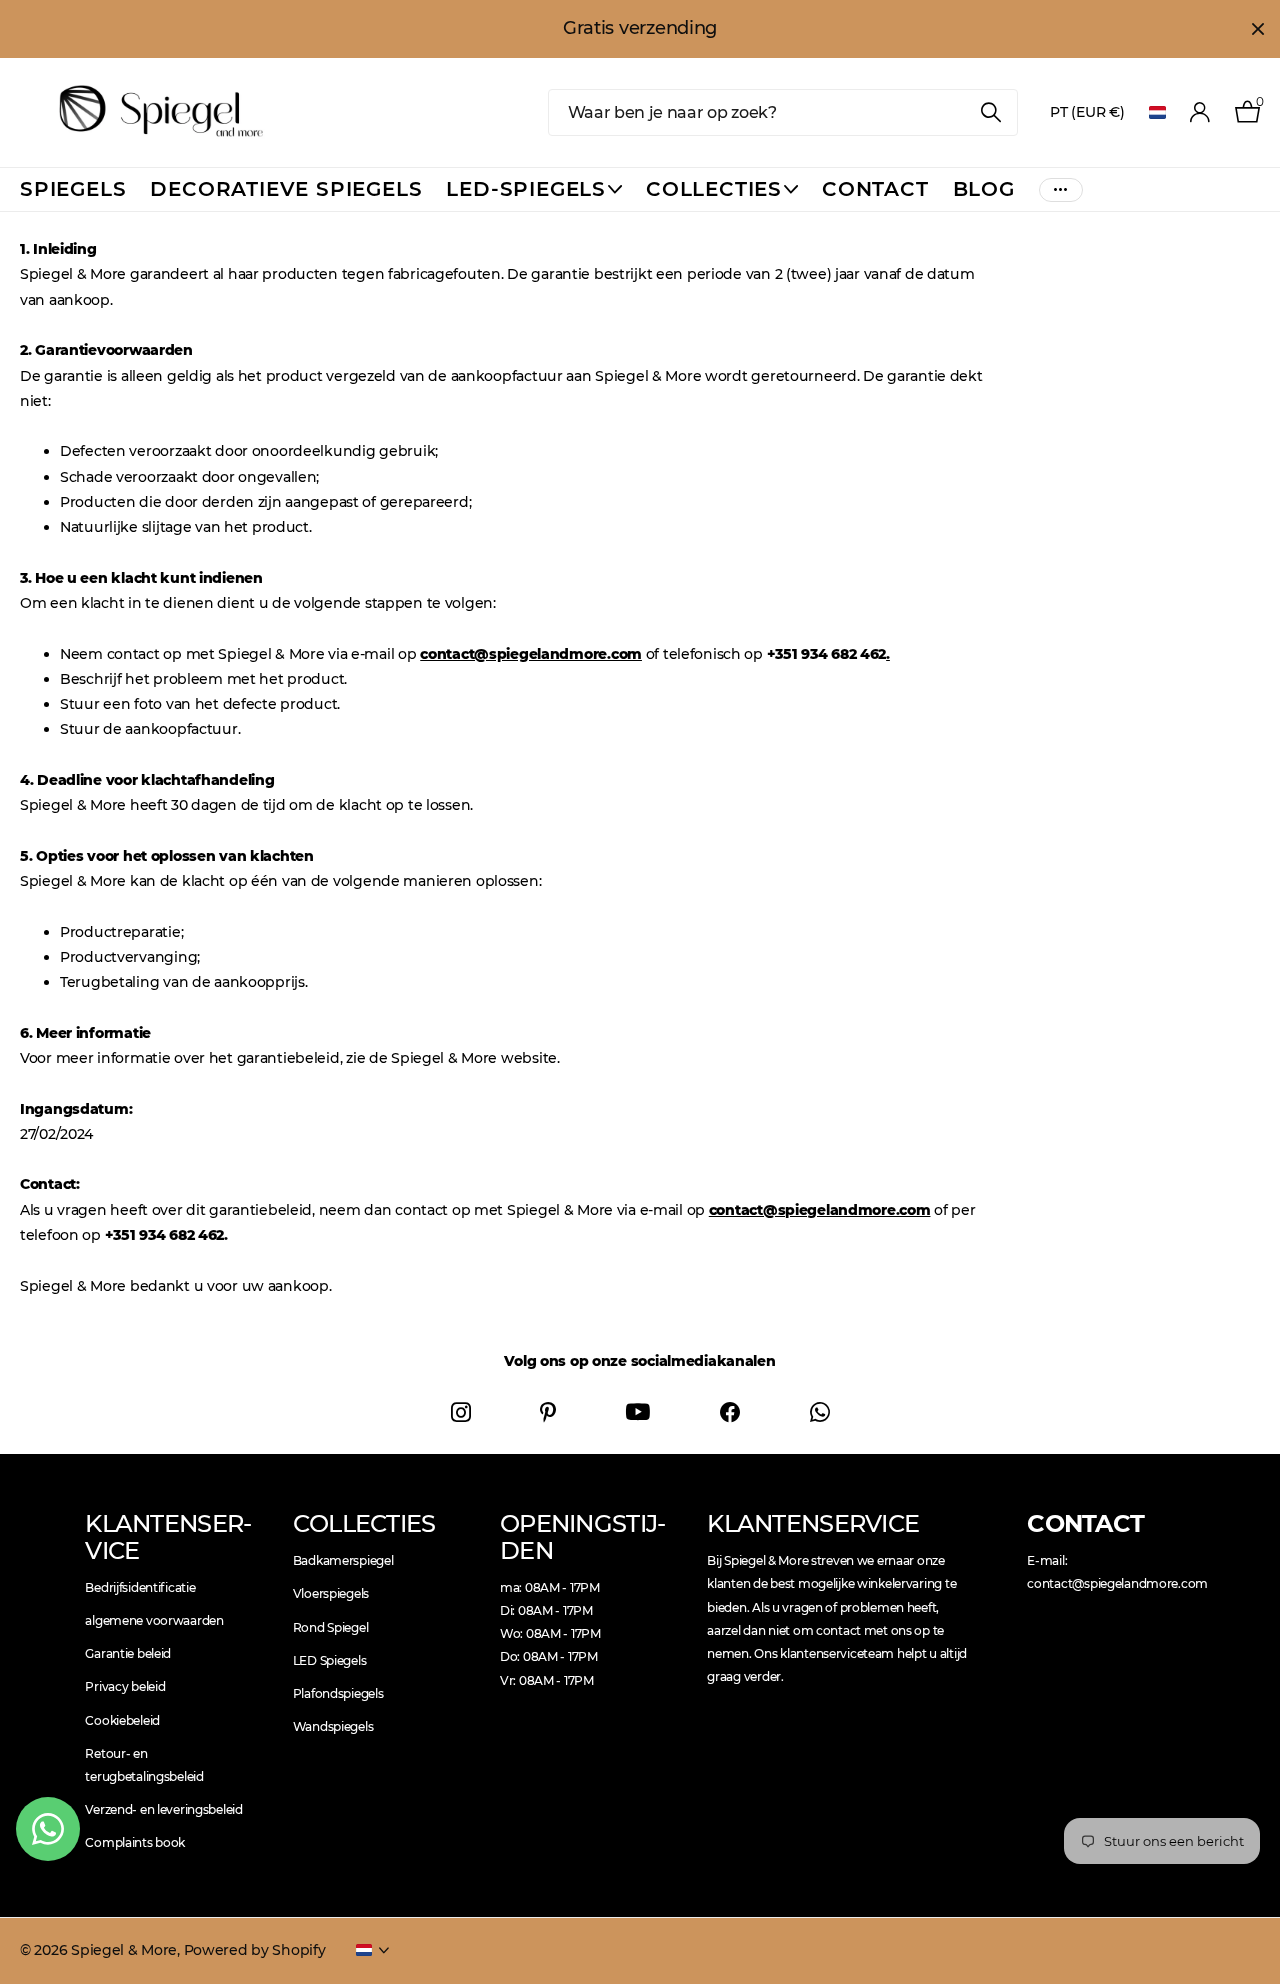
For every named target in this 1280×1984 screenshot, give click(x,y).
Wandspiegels (333, 1726)
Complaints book (135, 1842)
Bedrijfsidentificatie (140, 1587)
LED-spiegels (526, 189)
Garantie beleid (128, 1653)
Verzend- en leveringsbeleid (163, 1809)
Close (1258, 29)
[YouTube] (638, 1412)
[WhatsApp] (820, 1412)
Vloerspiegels (331, 1593)
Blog (984, 189)
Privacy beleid (125, 1686)
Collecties (714, 189)
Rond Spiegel (331, 1627)
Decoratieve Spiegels (286, 189)
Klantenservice (168, 1536)
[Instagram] (461, 1412)
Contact (875, 189)
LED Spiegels (330, 1660)
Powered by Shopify (255, 1950)
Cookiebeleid (122, 1720)
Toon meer (1061, 189)
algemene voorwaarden (154, 1620)
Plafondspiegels (338, 1693)
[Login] (1200, 112)
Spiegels (73, 189)
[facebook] (730, 1412)
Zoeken (990, 112)
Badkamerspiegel (343, 1560)
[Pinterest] (548, 1412)
